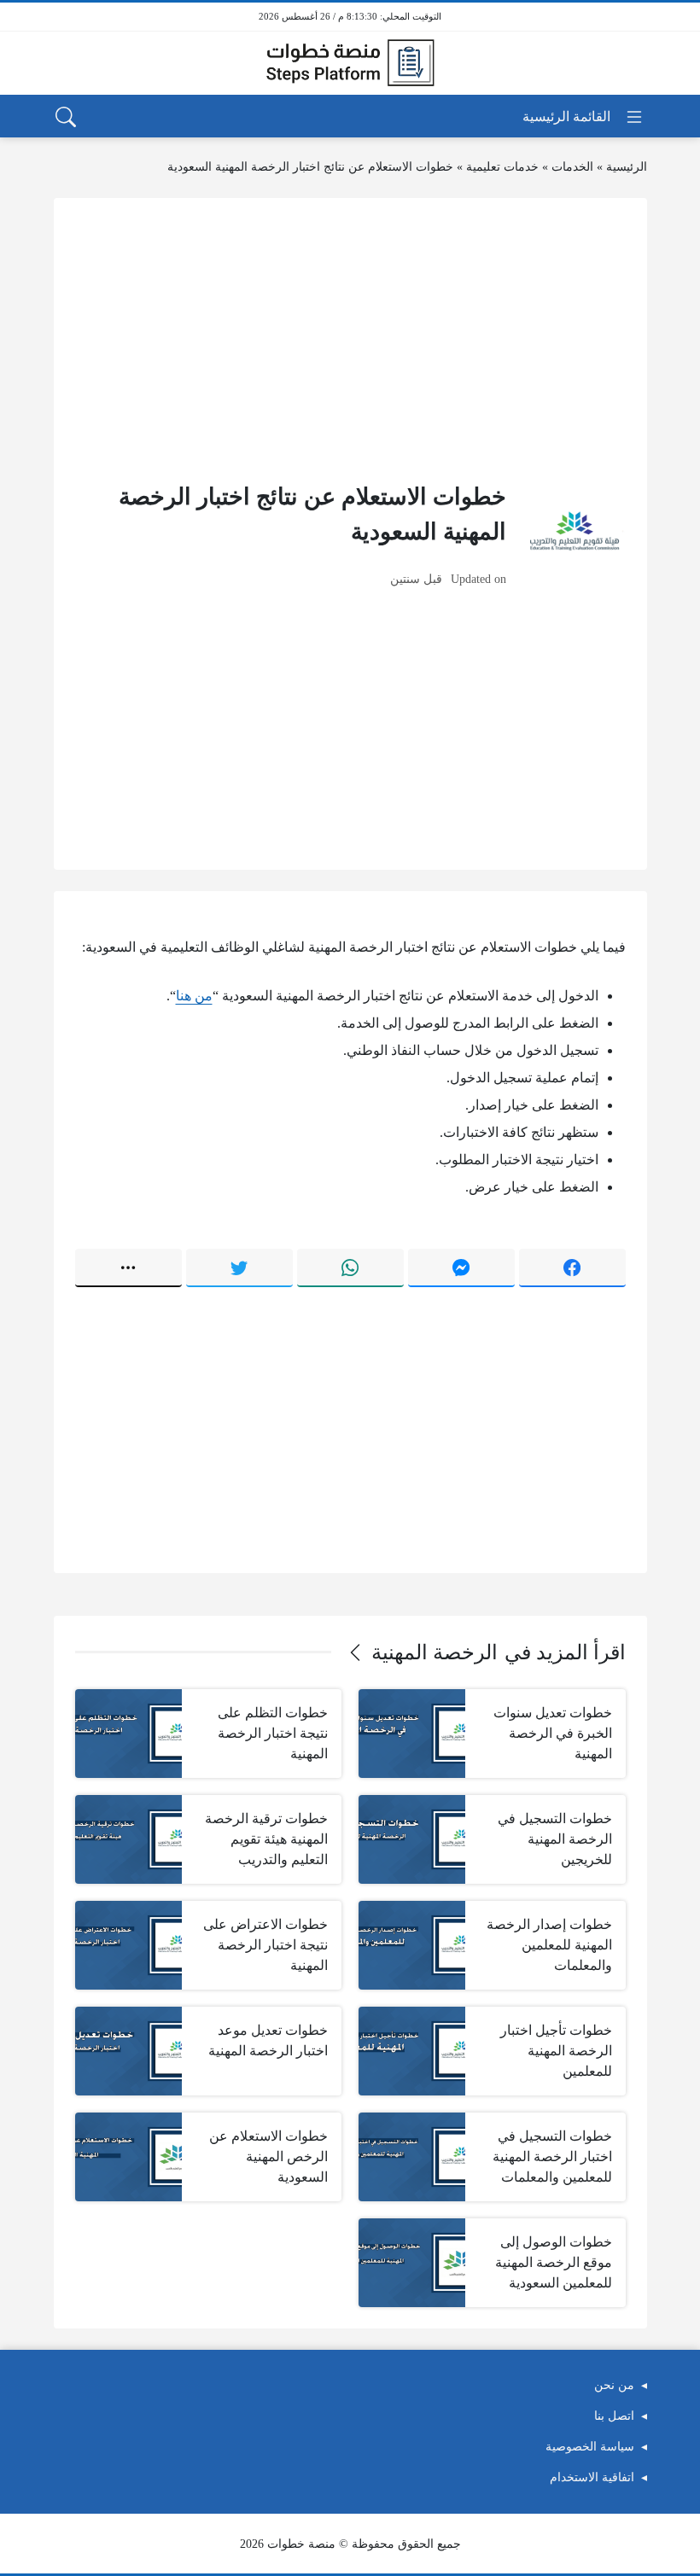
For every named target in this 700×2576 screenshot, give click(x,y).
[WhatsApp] (350, 1268)
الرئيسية (627, 167)
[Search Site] (66, 117)
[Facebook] (572, 1268)
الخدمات (572, 167)
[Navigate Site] (583, 117)
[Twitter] (239, 1268)
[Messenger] (461, 1268)
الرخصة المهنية (435, 1652)
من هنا (194, 996)
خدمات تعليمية (502, 167)
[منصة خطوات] (350, 63)
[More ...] (128, 1268)
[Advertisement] (350, 339)
